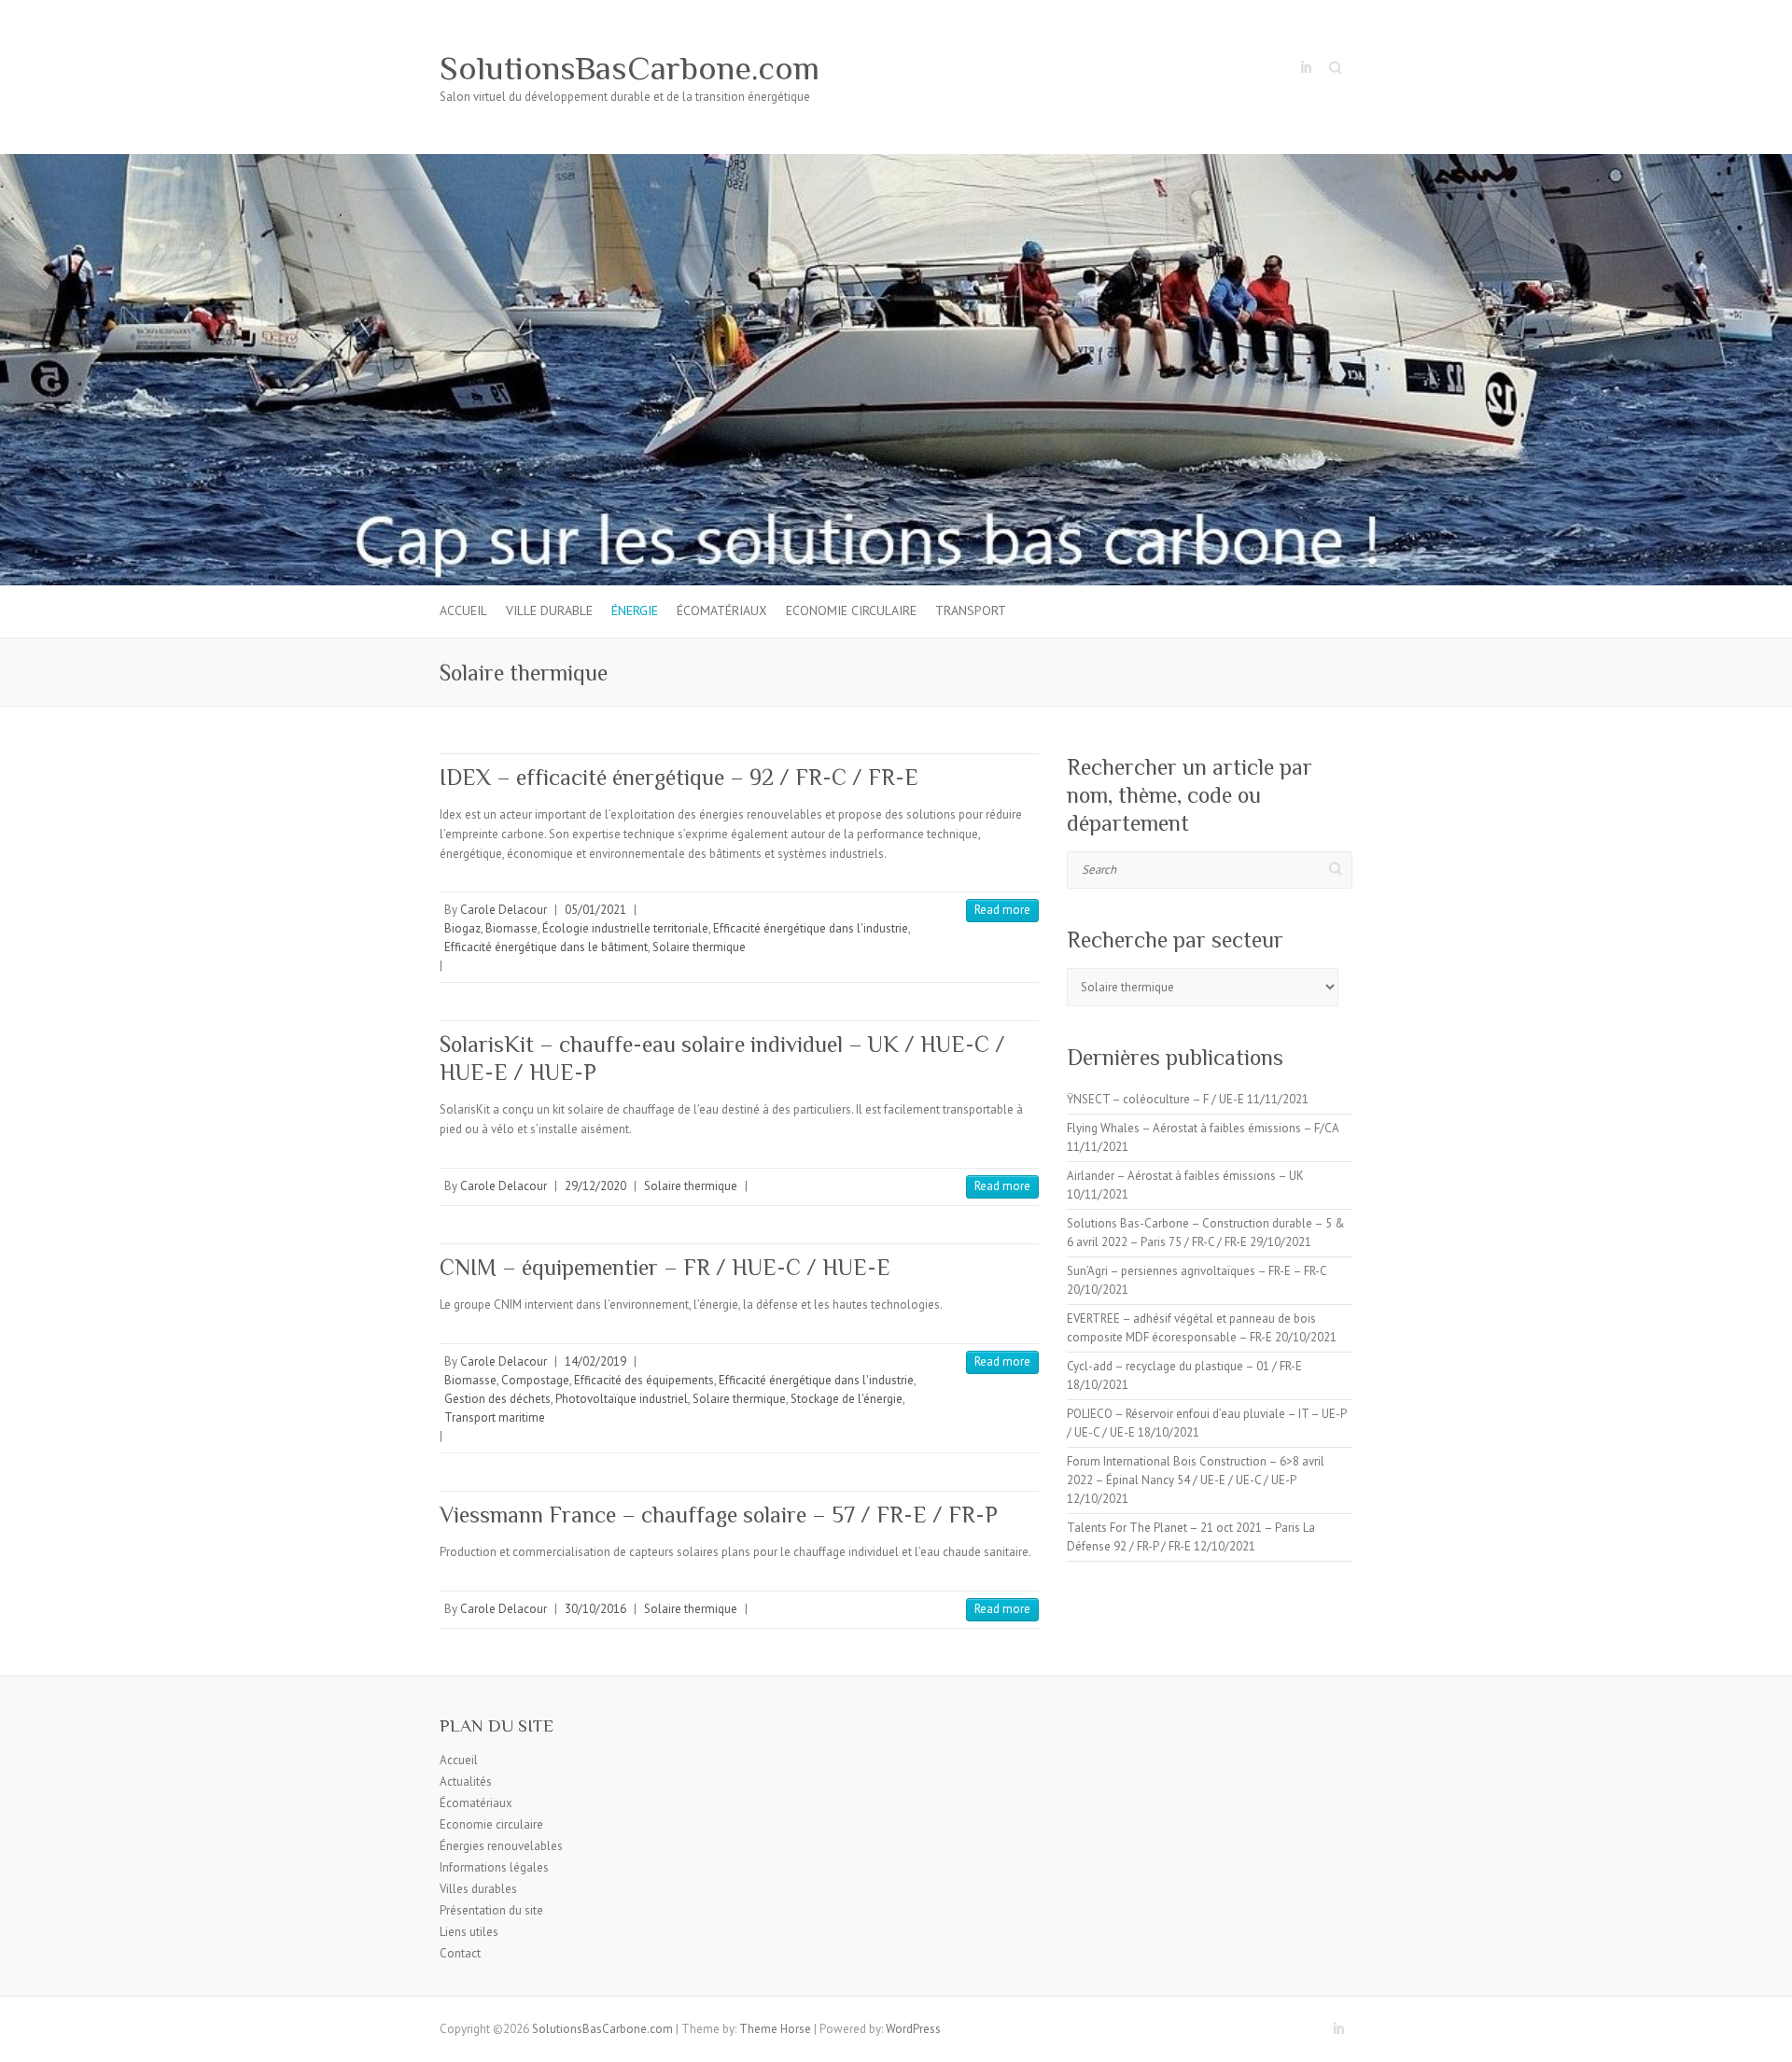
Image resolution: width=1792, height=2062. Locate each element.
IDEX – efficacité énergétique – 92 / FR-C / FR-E (679, 777)
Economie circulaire (851, 610)
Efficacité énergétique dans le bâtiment (546, 947)
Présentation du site (491, 1910)
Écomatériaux (722, 610)
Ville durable (549, 610)
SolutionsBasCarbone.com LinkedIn (1306, 68)
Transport (971, 610)
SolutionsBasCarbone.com (630, 68)
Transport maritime (495, 1417)
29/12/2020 (595, 1186)
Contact (460, 1953)
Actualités (466, 1781)
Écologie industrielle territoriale (625, 928)
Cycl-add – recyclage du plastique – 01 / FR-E (1184, 1366)
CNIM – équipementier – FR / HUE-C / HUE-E (665, 1267)
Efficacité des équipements (644, 1380)
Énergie (635, 610)
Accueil (463, 610)
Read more (1002, 910)
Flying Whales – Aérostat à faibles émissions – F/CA (1203, 1128)
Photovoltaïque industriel (622, 1399)
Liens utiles (469, 1932)
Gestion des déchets (497, 1399)
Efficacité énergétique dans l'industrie (811, 928)
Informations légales (494, 1867)
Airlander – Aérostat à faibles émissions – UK (1185, 1176)
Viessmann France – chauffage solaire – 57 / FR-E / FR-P (719, 1515)
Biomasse (511, 928)
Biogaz (462, 928)
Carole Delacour (504, 910)
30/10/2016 (595, 1609)
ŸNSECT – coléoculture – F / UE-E (1155, 1099)
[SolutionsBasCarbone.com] (896, 163)
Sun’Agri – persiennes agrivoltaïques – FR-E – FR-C (1197, 1271)
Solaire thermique (699, 947)
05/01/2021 (595, 910)
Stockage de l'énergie (847, 1399)
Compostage (535, 1380)
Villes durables (478, 1889)
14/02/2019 (595, 1361)
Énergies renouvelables (501, 1846)
